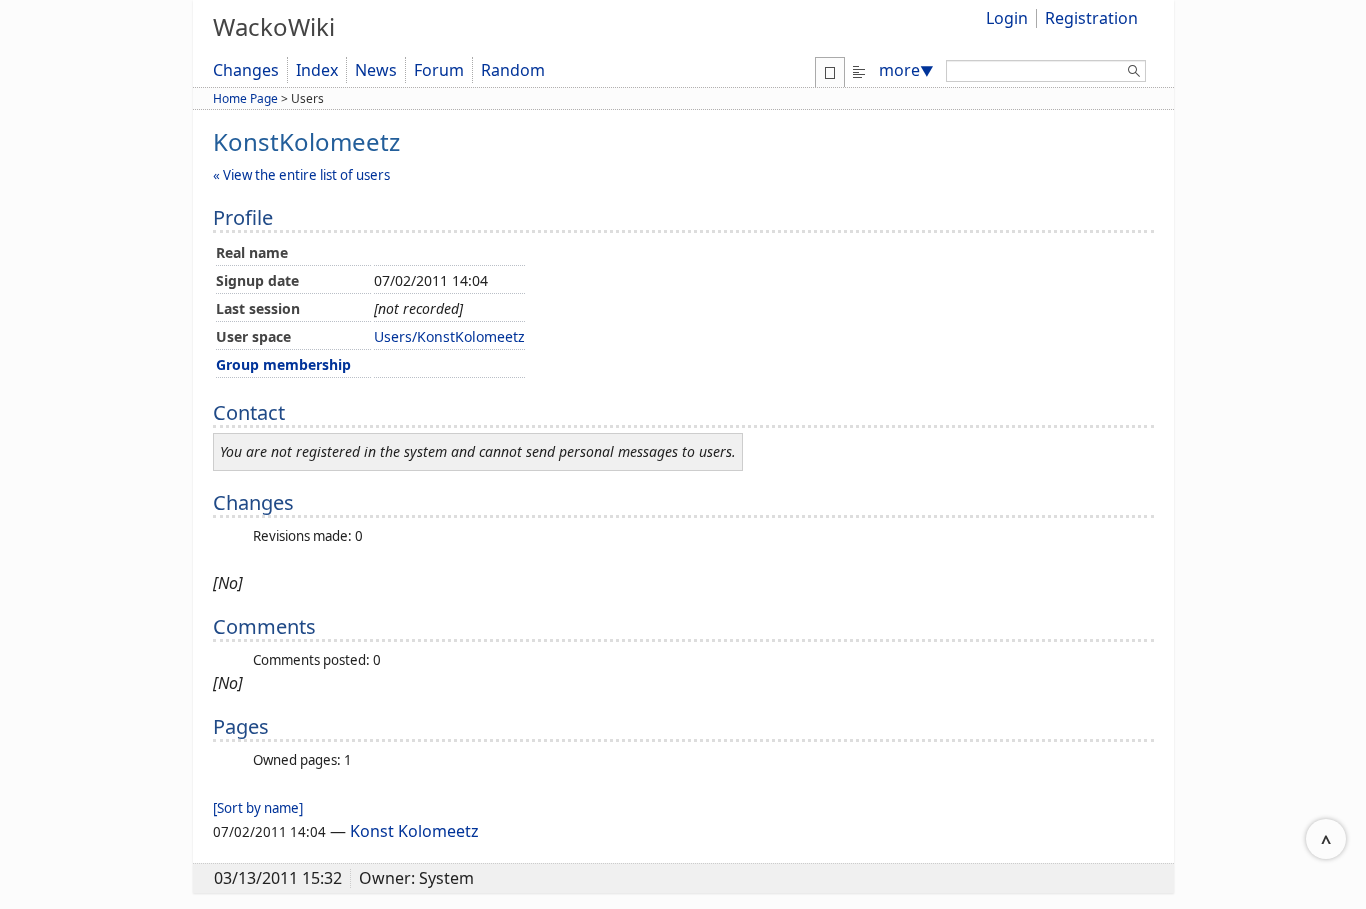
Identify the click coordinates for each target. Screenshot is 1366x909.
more (906, 70)
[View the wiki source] (859, 70)
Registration (1091, 18)
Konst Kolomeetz (414, 831)
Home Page (245, 98)
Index (317, 70)
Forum (439, 70)
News (376, 70)
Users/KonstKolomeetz (449, 336)
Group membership (283, 364)
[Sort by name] (258, 808)
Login (1007, 18)
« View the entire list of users (301, 175)
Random (513, 70)
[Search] (1134, 74)
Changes (246, 70)
